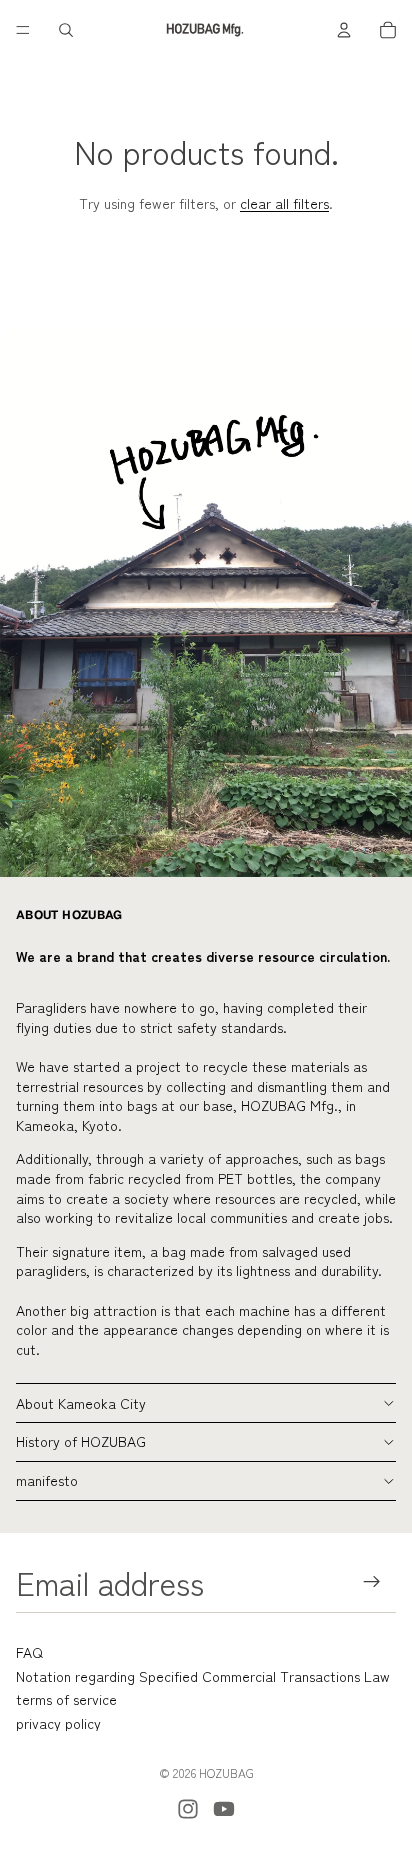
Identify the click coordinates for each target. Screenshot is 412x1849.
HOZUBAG (226, 1772)
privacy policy (58, 1723)
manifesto (47, 1480)
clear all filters (284, 203)
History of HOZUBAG (81, 1441)
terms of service (66, 1699)
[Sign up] (372, 1582)
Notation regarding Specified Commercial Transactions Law (203, 1676)
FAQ (29, 1652)
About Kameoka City (81, 1403)
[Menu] (23, 30)
